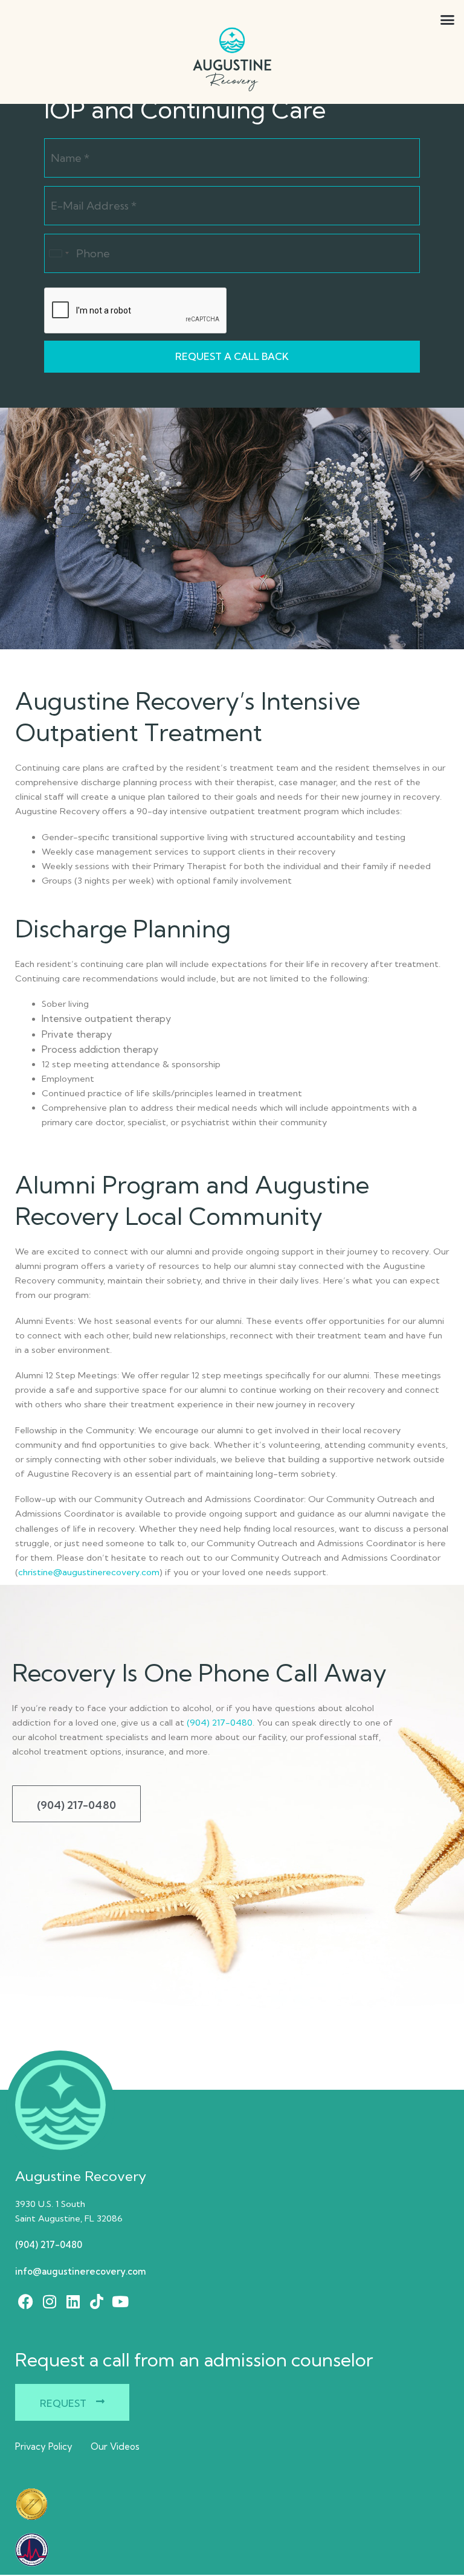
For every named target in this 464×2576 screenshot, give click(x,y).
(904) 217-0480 (220, 1723)
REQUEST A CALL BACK (232, 356)
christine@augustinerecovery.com (89, 1572)
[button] (418, 20)
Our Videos (115, 2446)
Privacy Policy (44, 2446)
